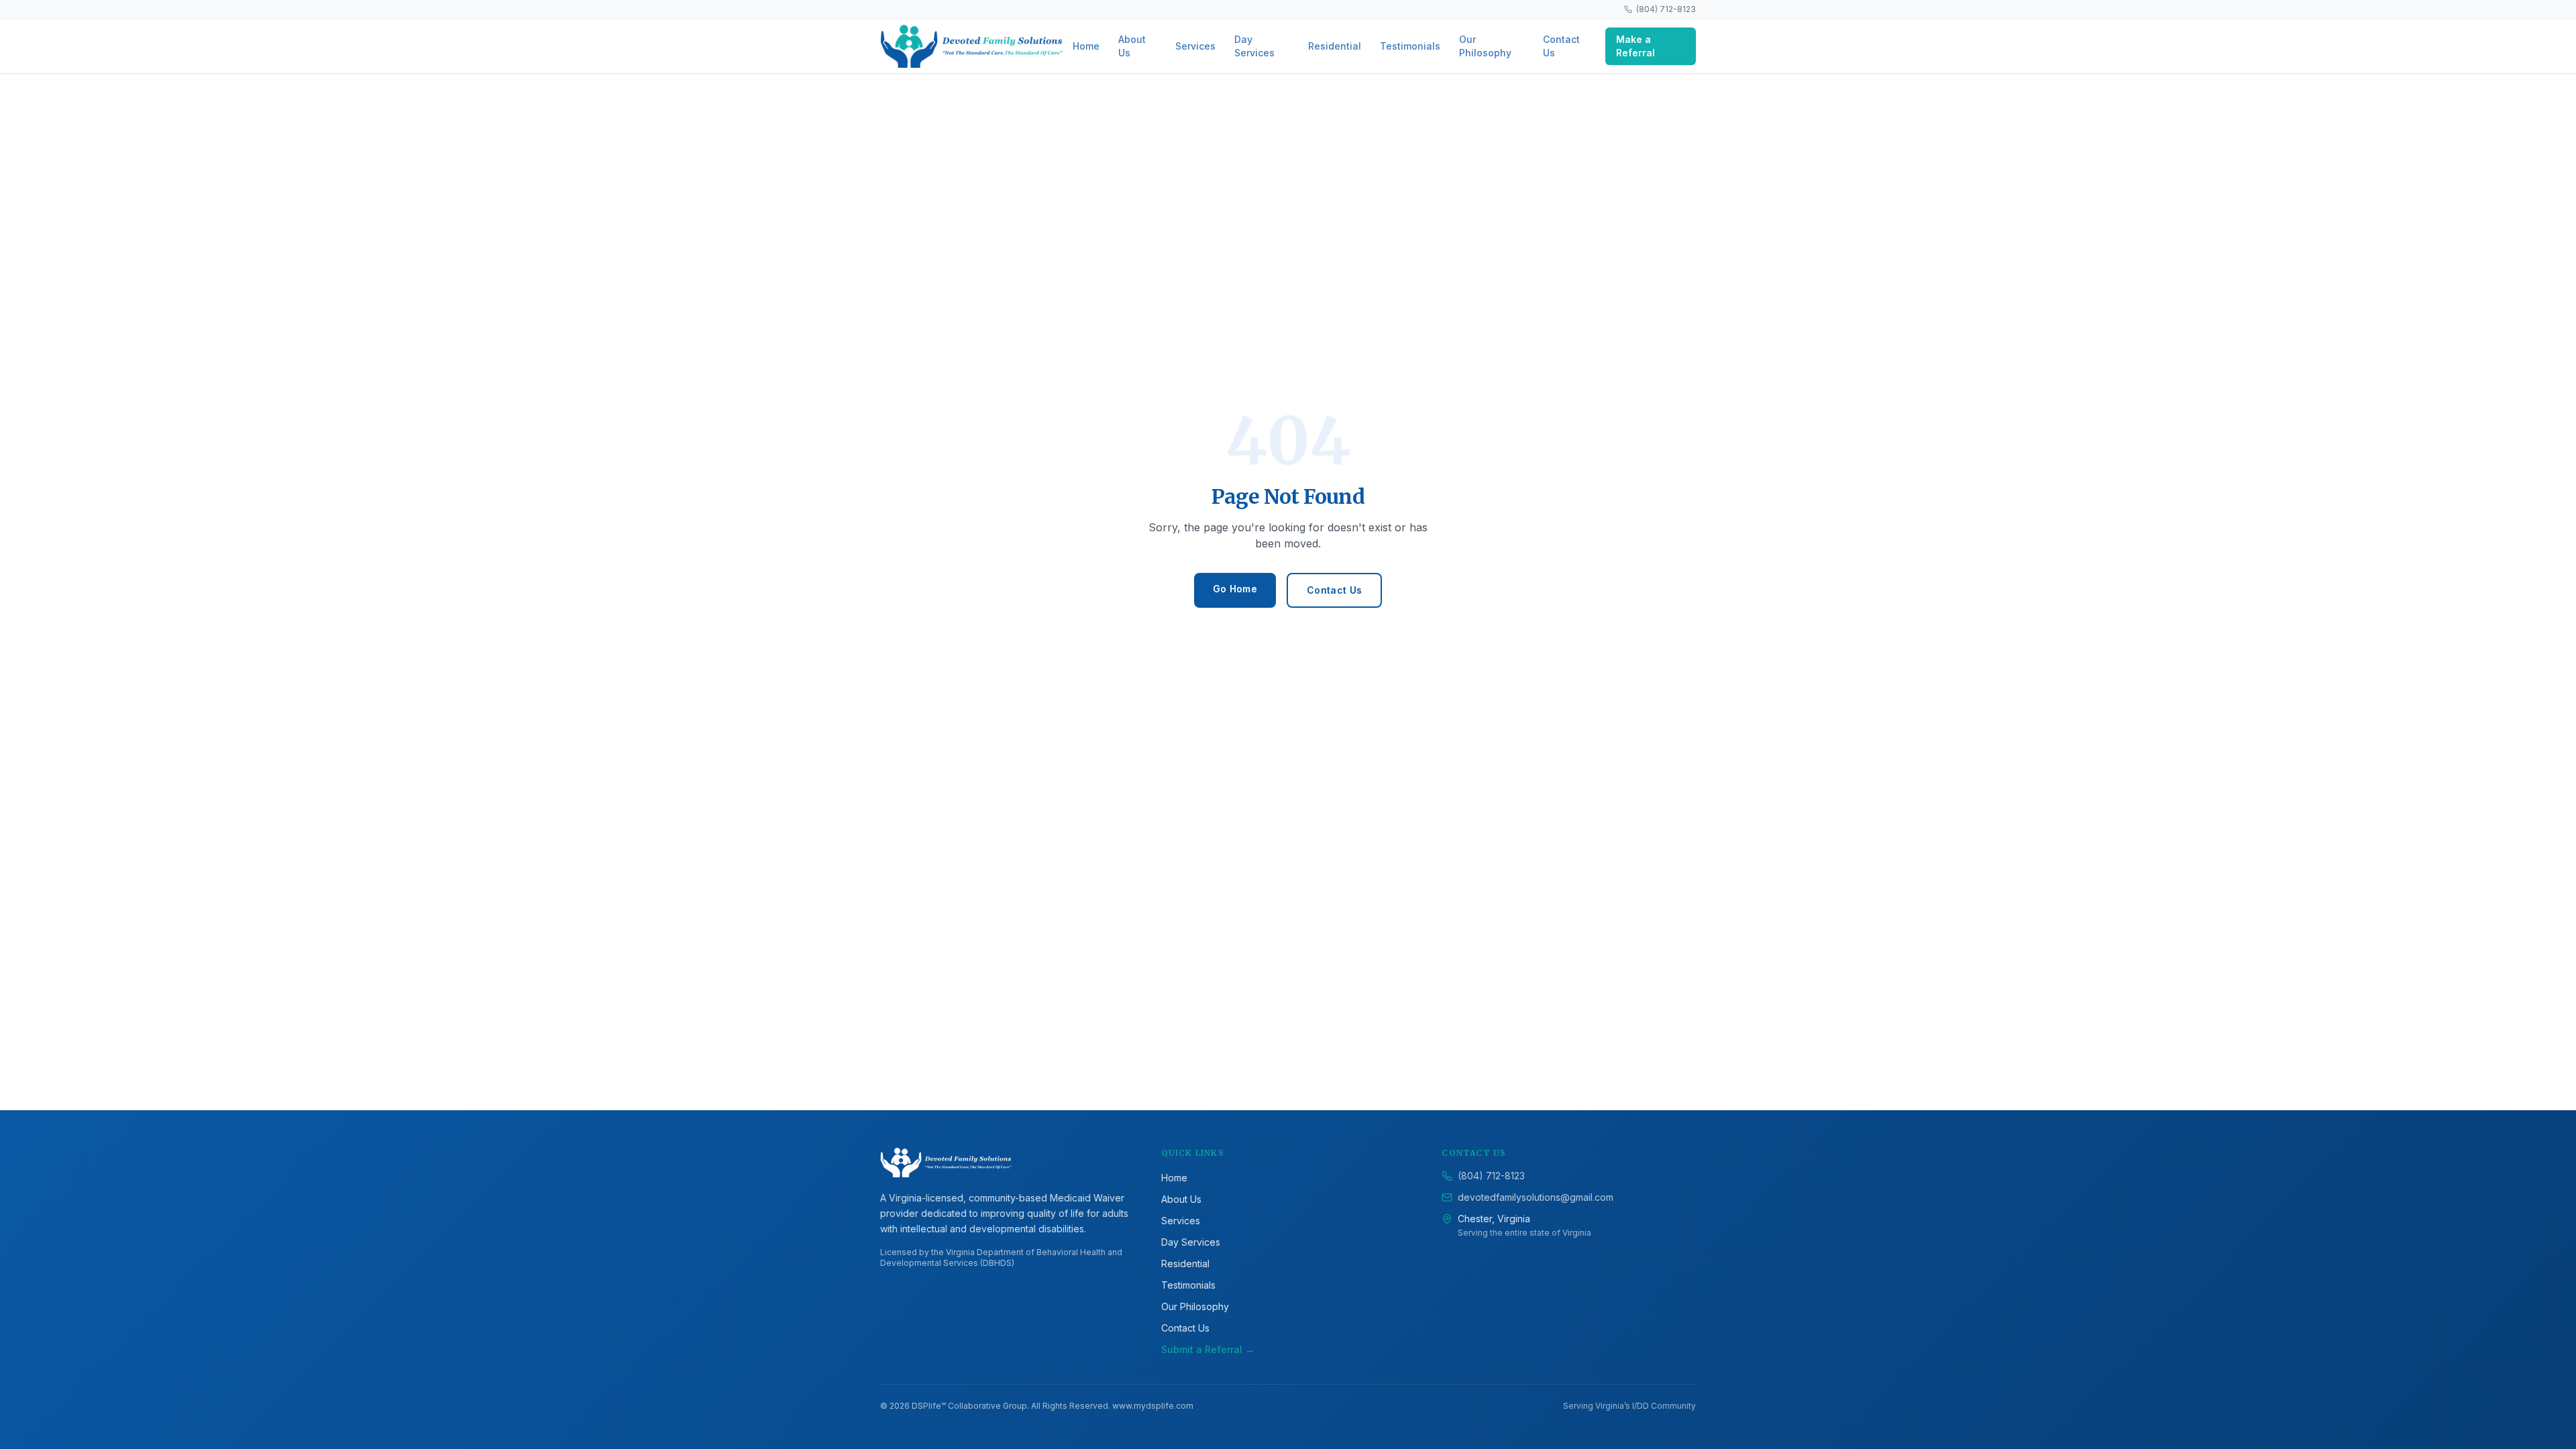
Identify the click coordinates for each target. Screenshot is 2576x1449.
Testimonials (1410, 46)
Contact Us (1561, 46)
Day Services (1254, 46)
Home (1086, 46)
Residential (1335, 46)
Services (1195, 46)
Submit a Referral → (1208, 1349)
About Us (1132, 46)
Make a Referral (1635, 46)
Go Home (1235, 589)
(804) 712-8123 (1666, 9)
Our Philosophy (1485, 46)
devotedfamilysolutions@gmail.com (1536, 1197)
